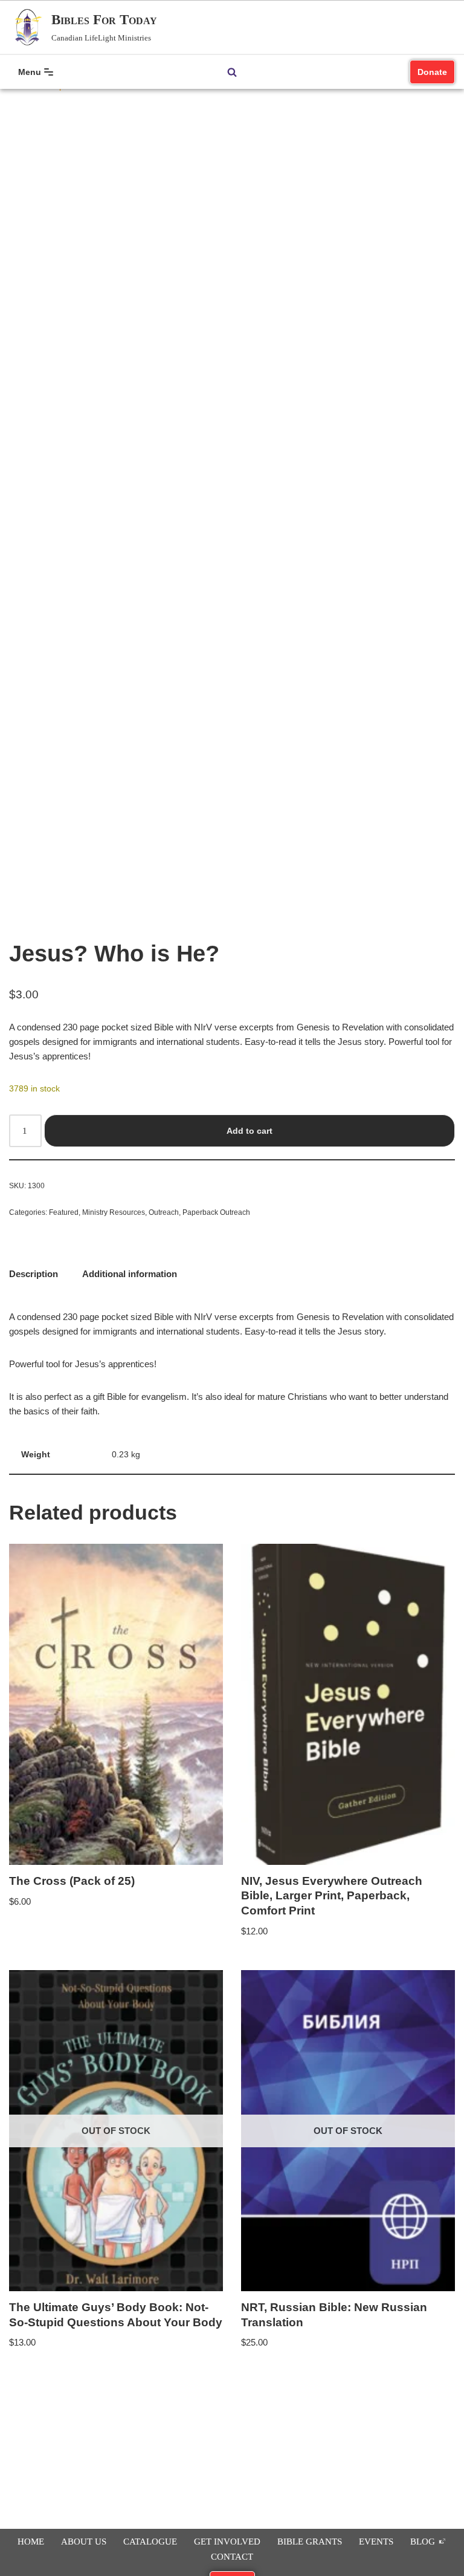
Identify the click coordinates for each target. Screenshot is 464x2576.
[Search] (232, 72)
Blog (424, 2542)
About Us (84, 2542)
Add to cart (250, 1131)
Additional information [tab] (130, 1274)
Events (376, 2542)
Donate (432, 72)
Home (31, 2542)
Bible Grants (310, 2542)
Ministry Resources (114, 1212)
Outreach (164, 1212)
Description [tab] (34, 1274)
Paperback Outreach (216, 1212)
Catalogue (150, 2542)
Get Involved (227, 2542)
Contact (232, 2557)
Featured (64, 1212)
